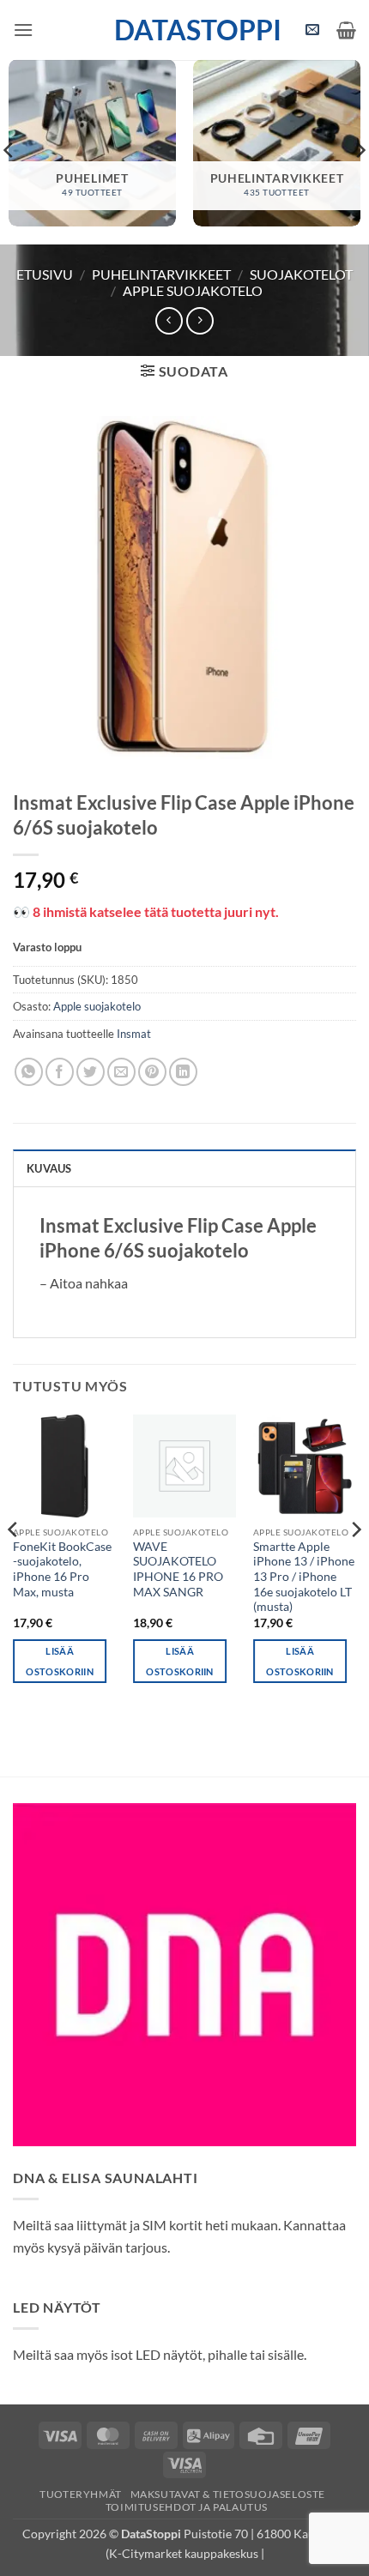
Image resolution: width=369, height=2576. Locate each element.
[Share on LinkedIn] (183, 1072)
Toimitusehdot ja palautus (187, 2507)
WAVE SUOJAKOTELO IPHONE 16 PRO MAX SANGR (178, 1569)
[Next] (355, 1564)
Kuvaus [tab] (49, 1168)
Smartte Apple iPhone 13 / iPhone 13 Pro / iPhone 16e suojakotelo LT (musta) (304, 1577)
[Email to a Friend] (121, 1072)
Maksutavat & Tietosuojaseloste (228, 2494)
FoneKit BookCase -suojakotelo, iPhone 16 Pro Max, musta (62, 1569)
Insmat (134, 1034)
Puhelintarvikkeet (161, 274)
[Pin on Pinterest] (152, 1072)
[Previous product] (200, 320)
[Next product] (169, 320)
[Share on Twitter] (91, 1072)
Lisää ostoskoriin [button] (60, 1661)
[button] (23, 30)
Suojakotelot (301, 274)
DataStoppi (185, 30)
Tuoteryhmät (81, 2494)
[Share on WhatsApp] (29, 1072)
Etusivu (45, 274)
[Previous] (14, 1564)
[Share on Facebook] (60, 1072)
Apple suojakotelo (193, 290)
